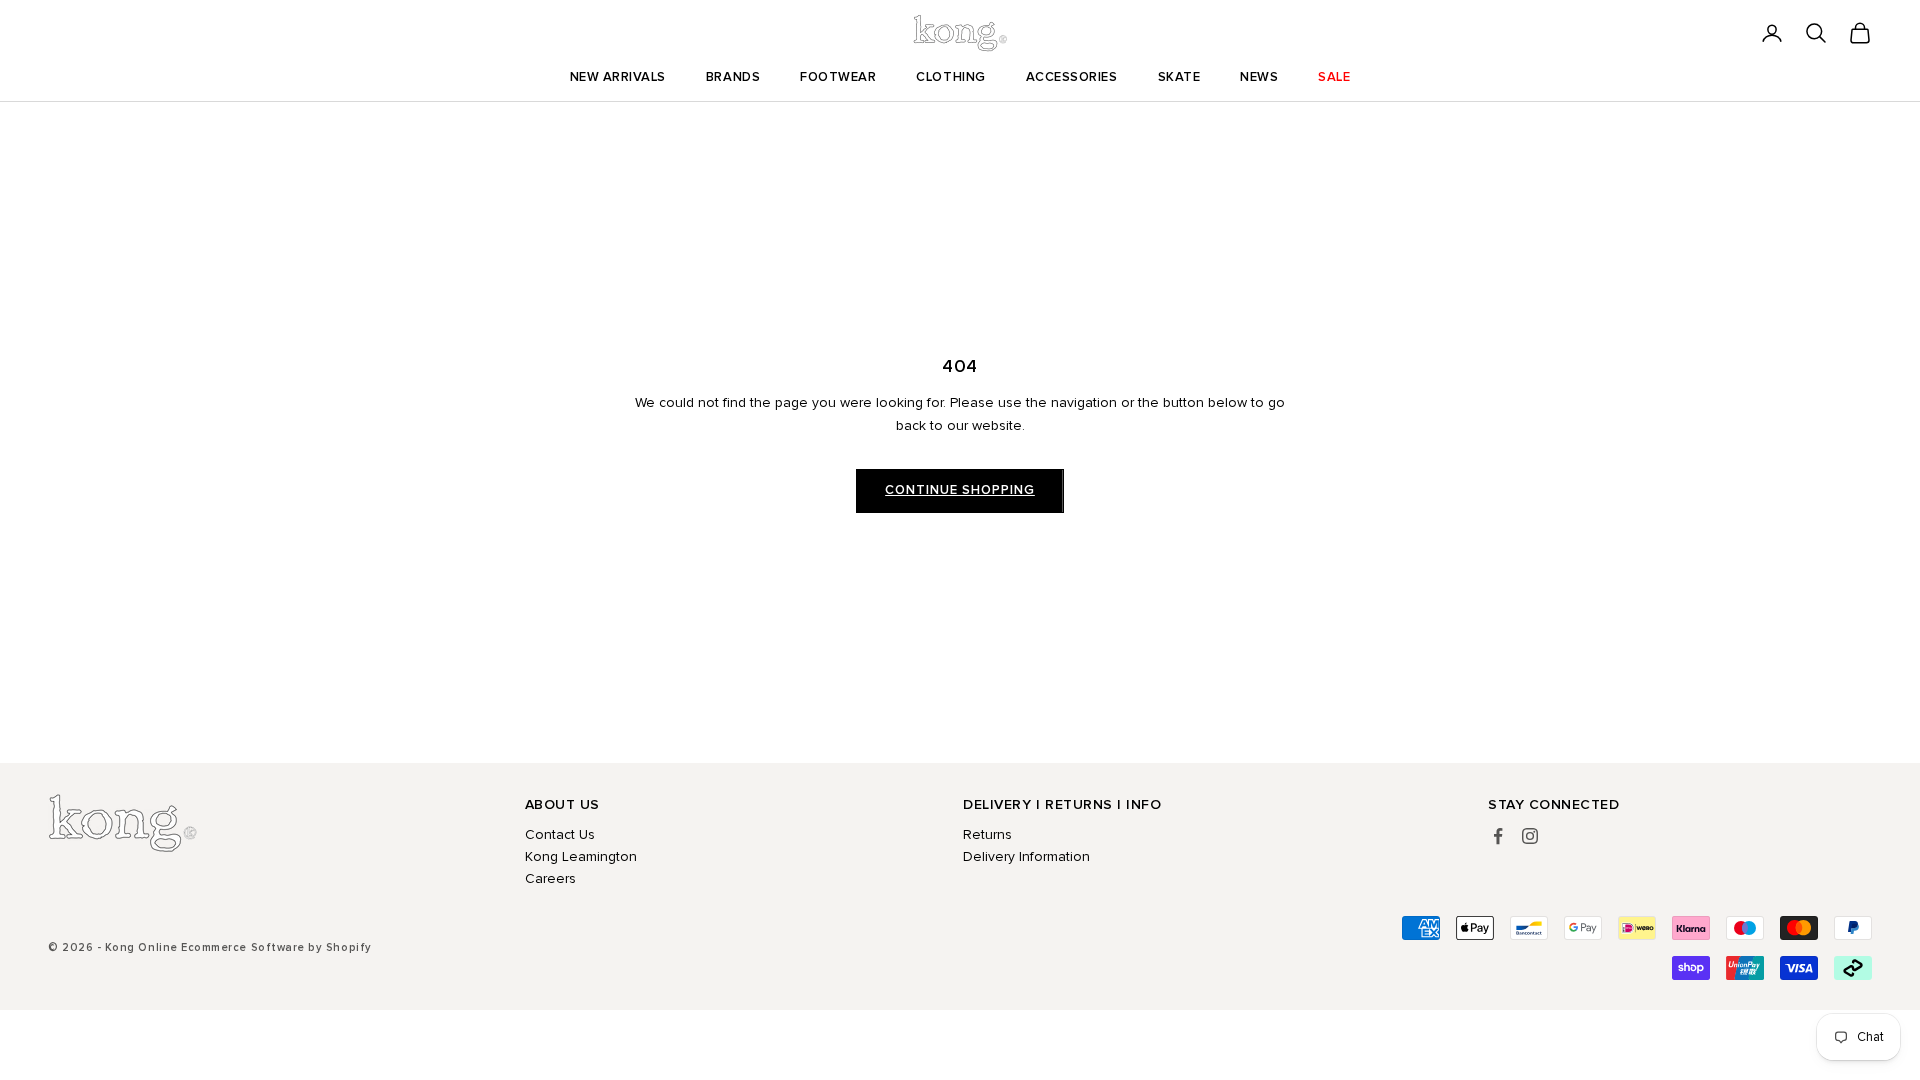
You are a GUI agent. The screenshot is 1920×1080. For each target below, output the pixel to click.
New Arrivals (618, 77)
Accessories (1072, 77)
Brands (733, 77)
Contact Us (560, 834)
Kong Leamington (581, 856)
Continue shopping (960, 490)
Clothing (950, 77)
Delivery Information (1026, 856)
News (1259, 77)
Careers (550, 878)
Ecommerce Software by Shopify (276, 947)
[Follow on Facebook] (1498, 836)
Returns (987, 834)
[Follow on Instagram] (1530, 836)
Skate (1179, 77)
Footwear (838, 77)
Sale (1334, 77)
